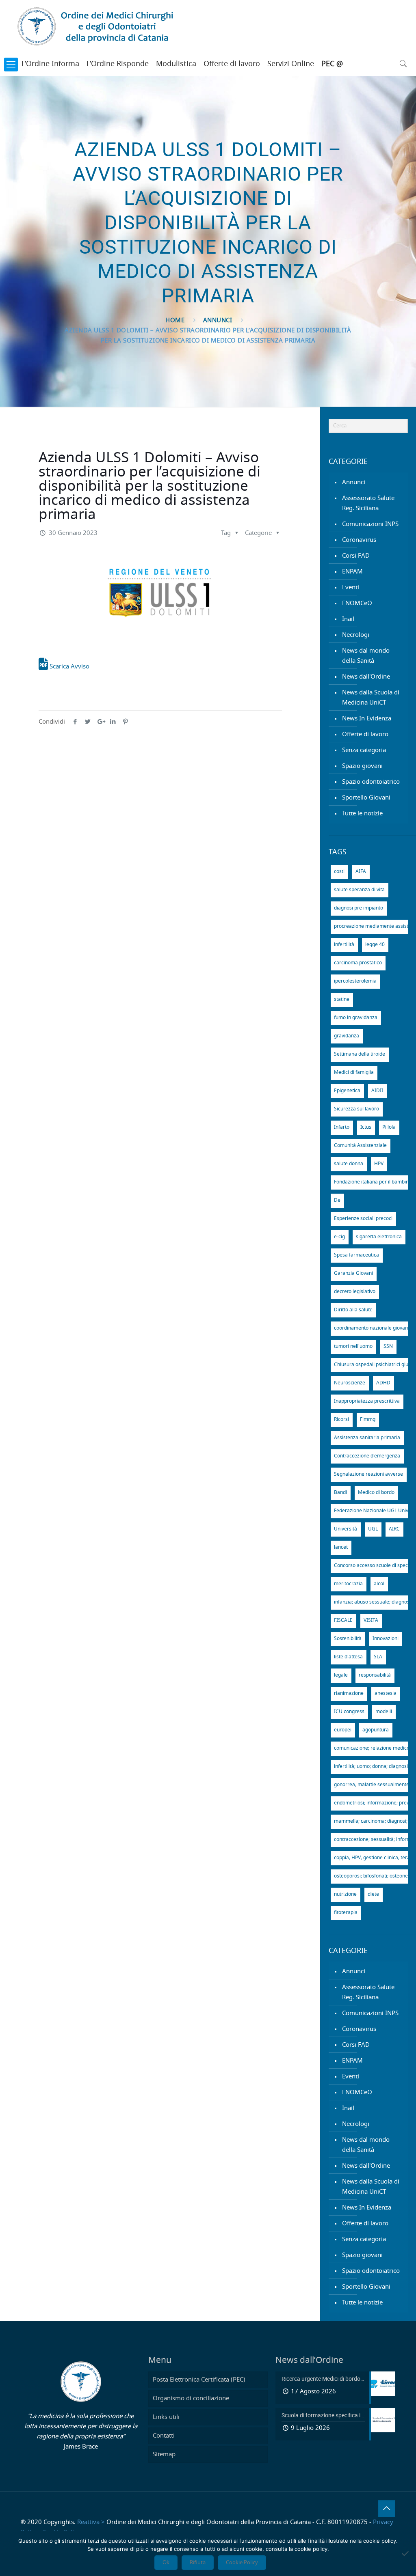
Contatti (164, 2436)
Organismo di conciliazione (191, 2398)
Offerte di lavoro (232, 64)
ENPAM (352, 572)
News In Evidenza (367, 719)
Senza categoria (364, 750)
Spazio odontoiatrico (371, 782)
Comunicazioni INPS (370, 524)
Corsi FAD (356, 556)
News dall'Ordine (366, 677)
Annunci (218, 320)
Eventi (351, 587)
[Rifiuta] (406, 2553)
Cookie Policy (242, 2563)
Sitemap (164, 2454)
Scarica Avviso (69, 667)
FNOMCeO (357, 603)
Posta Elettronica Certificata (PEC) (199, 2380)
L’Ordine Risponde (118, 64)
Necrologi (356, 635)
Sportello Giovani (366, 798)
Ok (166, 2563)
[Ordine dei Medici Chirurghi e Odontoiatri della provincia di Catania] (97, 26)
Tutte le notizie (362, 814)
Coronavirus (359, 540)
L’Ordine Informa (50, 64)
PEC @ (332, 64)
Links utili (166, 2417)
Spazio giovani (362, 766)
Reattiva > (91, 2522)
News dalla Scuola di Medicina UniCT (371, 698)
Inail (348, 619)
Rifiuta (198, 2563)
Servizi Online (291, 64)
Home (175, 320)
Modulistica (176, 64)
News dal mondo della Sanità (366, 656)
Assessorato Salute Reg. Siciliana (368, 503)
